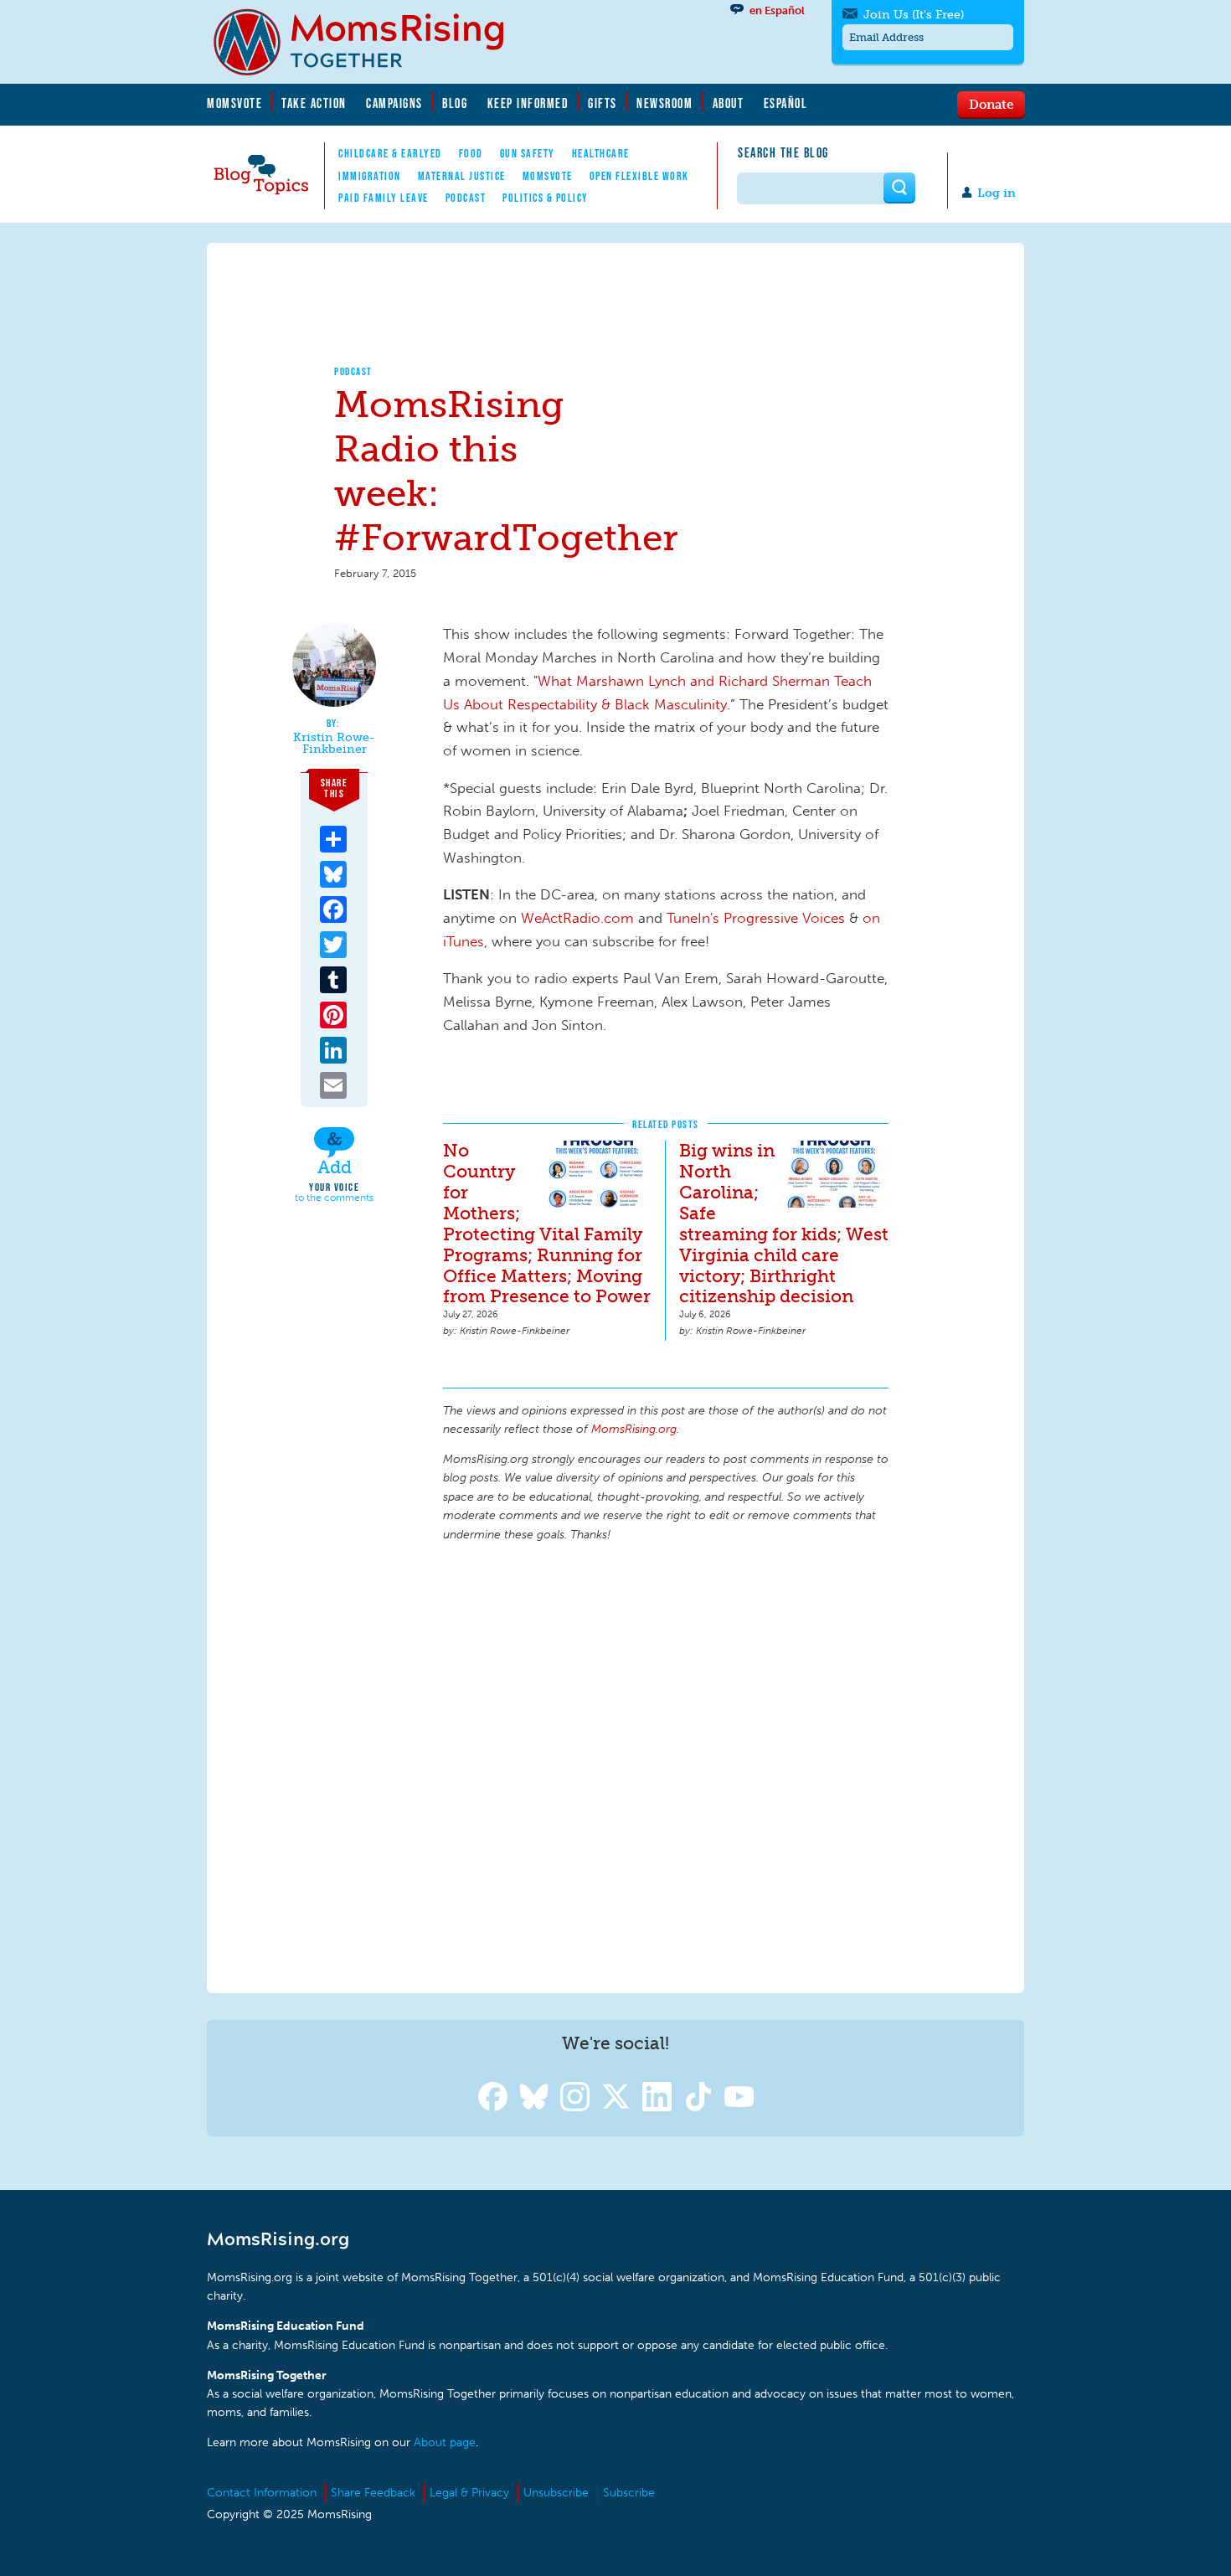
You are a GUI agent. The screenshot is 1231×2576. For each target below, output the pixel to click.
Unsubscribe (556, 2493)
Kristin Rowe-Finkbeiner (334, 743)
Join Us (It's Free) (914, 15)
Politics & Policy (546, 198)
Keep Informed (528, 103)
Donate (991, 104)
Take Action (314, 103)
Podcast (466, 198)
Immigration (370, 176)
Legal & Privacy (469, 2493)
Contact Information (262, 2493)
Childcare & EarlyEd (390, 153)
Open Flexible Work (639, 176)
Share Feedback (373, 2493)
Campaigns (394, 103)
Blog (455, 103)
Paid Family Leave (384, 198)
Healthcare (601, 153)
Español (786, 103)
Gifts (603, 103)
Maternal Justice (462, 176)
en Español (777, 10)
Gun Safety (528, 153)
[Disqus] (666, 1765)
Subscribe (629, 2493)
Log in (997, 193)
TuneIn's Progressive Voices (756, 918)
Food (471, 153)
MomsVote (234, 103)
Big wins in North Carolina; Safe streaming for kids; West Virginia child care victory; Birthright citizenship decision (784, 1224)
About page (445, 2442)
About (729, 103)
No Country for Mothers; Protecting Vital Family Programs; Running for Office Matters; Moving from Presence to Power (547, 1224)
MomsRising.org (370, 42)
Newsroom (664, 103)
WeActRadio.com (577, 918)
